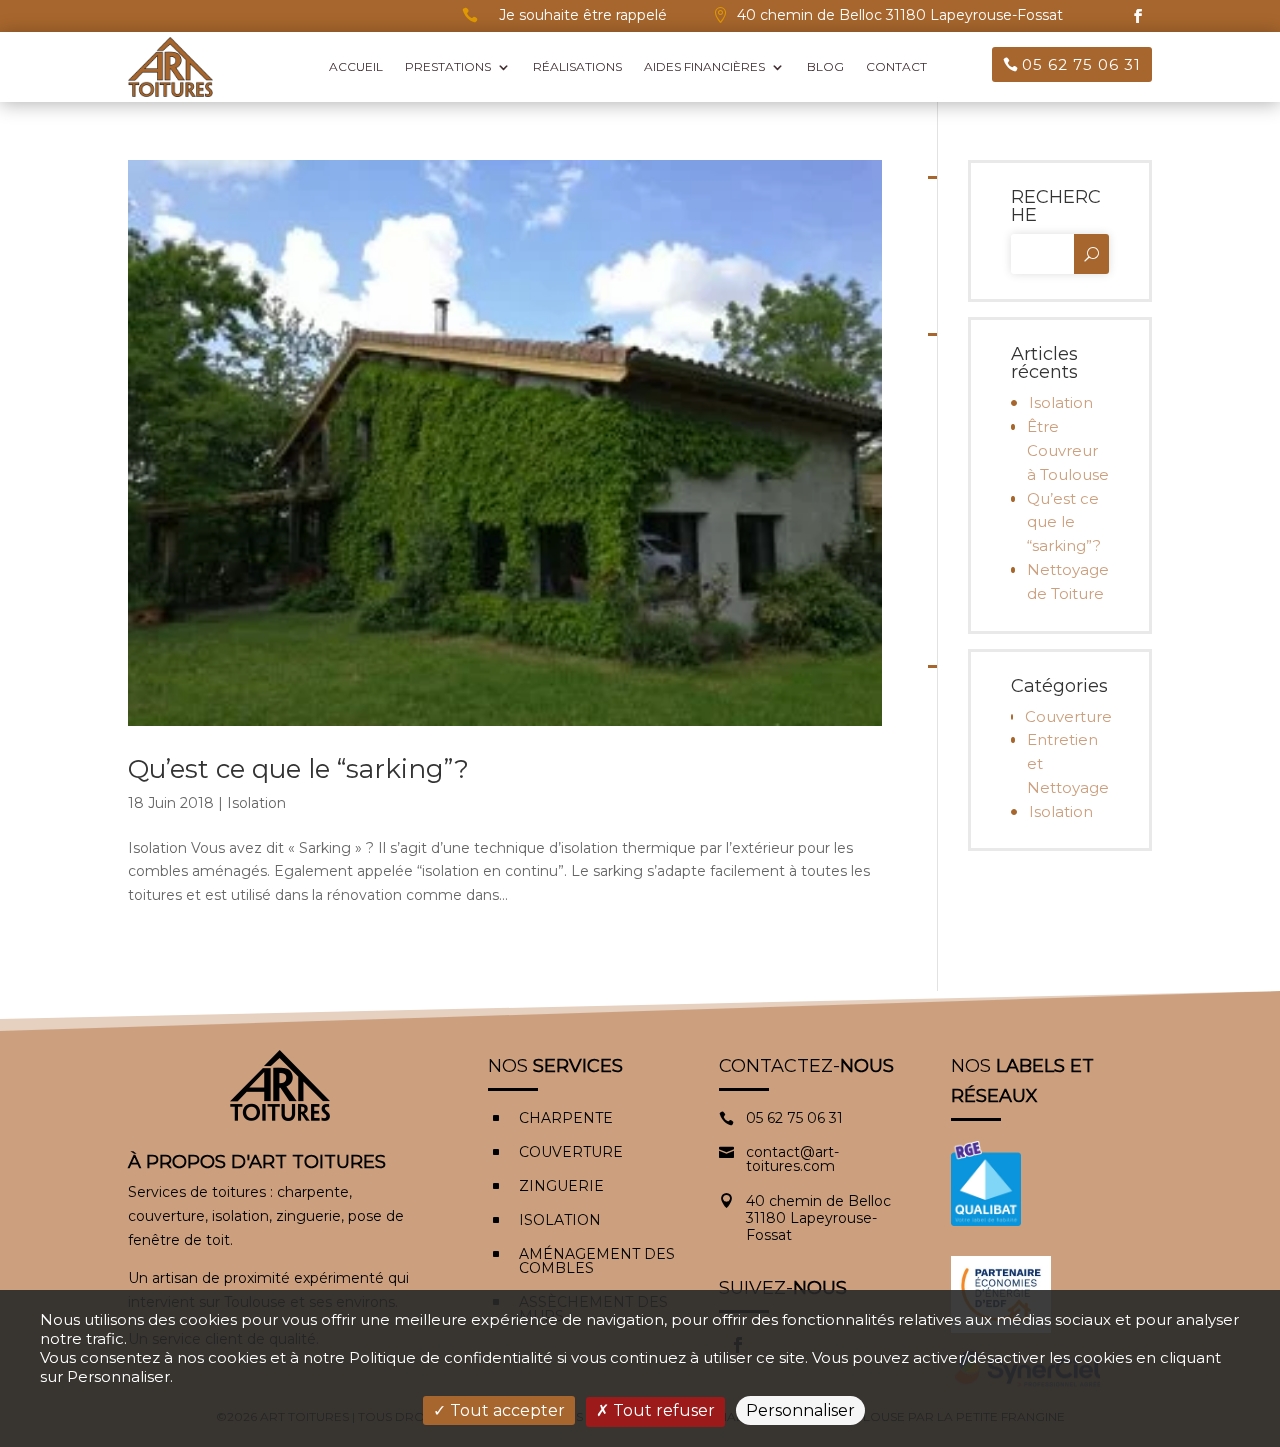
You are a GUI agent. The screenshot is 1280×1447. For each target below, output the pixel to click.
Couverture (1067, 716)
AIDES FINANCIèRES (704, 66)
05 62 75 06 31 (1081, 64)
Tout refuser (662, 1410)
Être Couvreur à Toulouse (1068, 450)
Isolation (256, 803)
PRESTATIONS (448, 66)
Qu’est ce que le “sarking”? (298, 769)
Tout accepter (505, 1410)
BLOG (825, 66)
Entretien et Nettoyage (1068, 763)
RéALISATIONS (577, 66)
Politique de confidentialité (451, 1357)
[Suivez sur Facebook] (1138, 16)
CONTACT (896, 66)
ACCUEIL (356, 66)
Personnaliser (800, 1410)
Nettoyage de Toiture (1068, 581)
